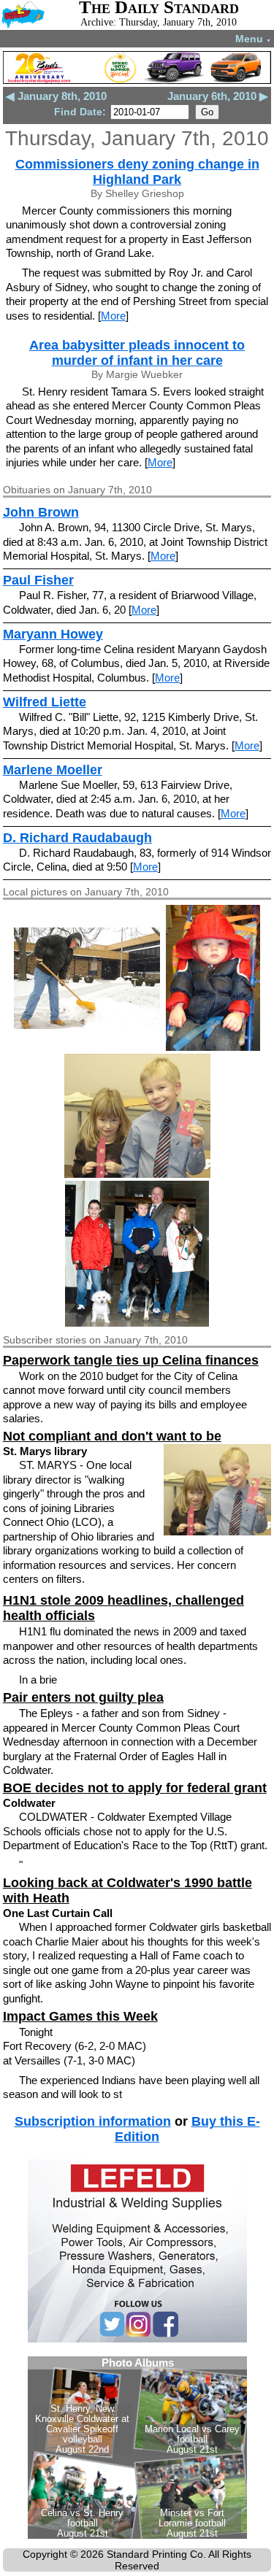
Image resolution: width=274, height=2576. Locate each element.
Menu (253, 39)
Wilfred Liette (45, 702)
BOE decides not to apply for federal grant (135, 1788)
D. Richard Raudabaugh (77, 838)
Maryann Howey (53, 634)
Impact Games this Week (80, 2016)
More (113, 316)
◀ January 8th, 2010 (56, 96)
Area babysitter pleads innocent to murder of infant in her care (137, 353)
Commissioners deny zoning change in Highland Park (137, 172)
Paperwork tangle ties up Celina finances (131, 1360)
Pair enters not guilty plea (83, 1697)
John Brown (41, 512)
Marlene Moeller (53, 770)
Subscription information (93, 2121)
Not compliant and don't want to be (112, 1436)
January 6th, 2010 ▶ (218, 96)
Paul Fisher (38, 580)
